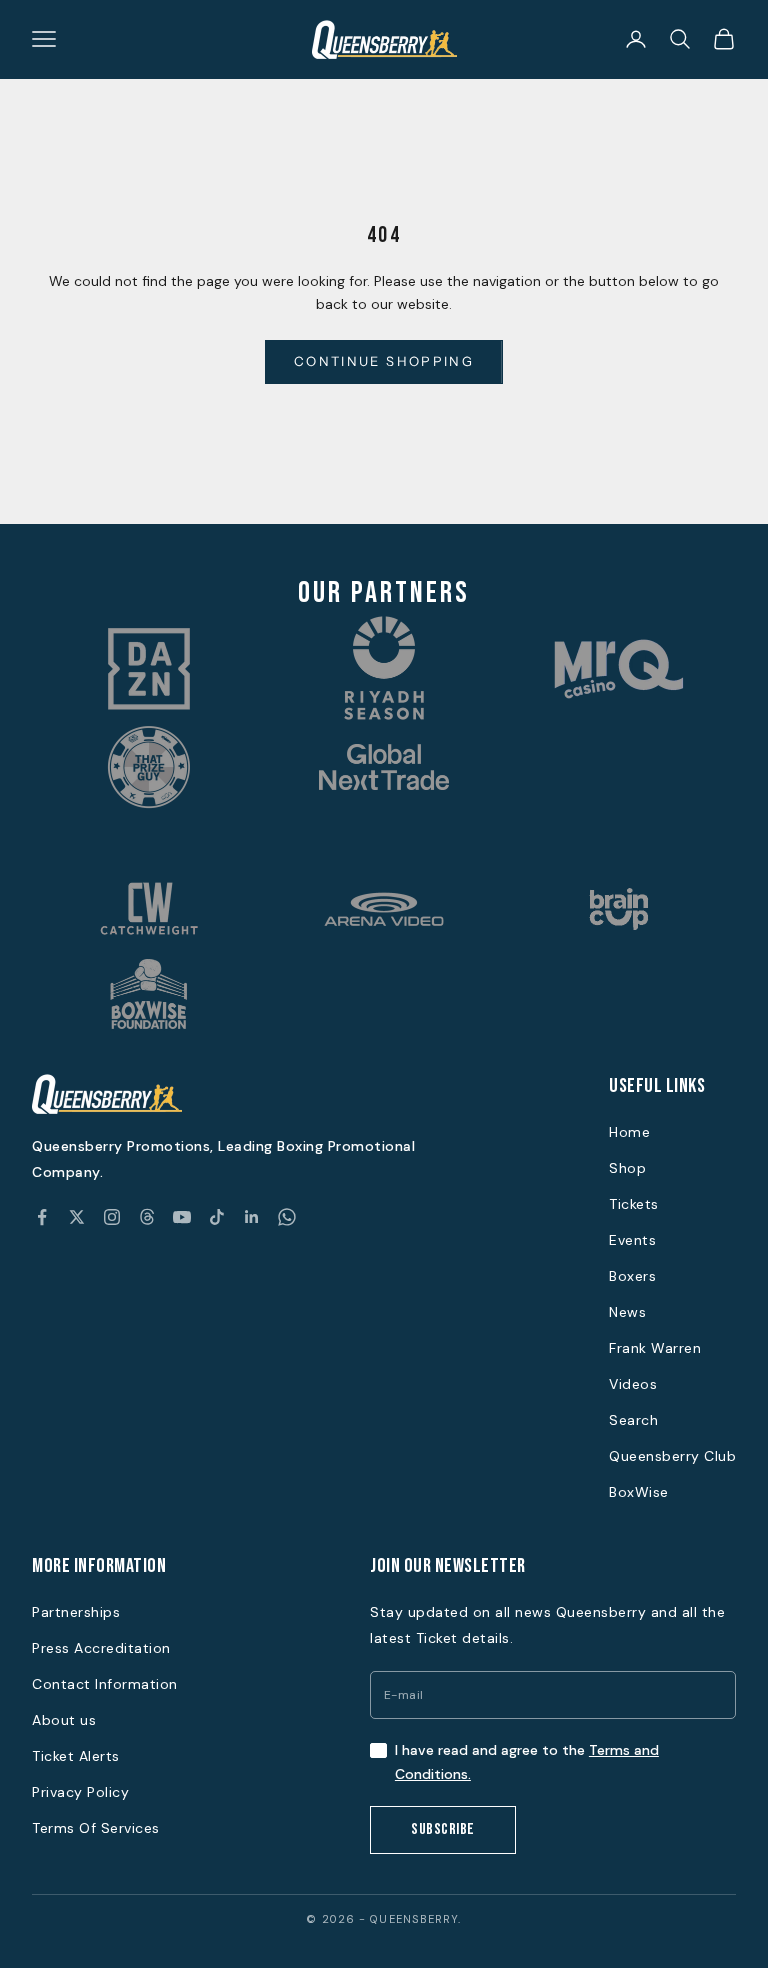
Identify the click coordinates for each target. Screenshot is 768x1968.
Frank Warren (655, 1348)
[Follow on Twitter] (77, 1217)
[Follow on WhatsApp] (287, 1217)
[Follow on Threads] (147, 1217)
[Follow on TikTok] (217, 1217)
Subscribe (443, 1829)
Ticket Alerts (76, 1756)
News (627, 1312)
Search (633, 1420)
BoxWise (639, 1492)
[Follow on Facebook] (42, 1217)
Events (632, 1240)
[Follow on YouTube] (182, 1217)
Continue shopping (384, 361)
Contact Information (105, 1684)
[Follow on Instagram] (112, 1217)
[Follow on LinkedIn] (252, 1217)
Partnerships (76, 1612)
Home (629, 1132)
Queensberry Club (672, 1456)
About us (64, 1720)
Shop (627, 1168)
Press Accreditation (101, 1648)
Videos (633, 1384)
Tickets (634, 1204)
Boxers (632, 1276)
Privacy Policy (80, 1792)
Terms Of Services (96, 1828)
